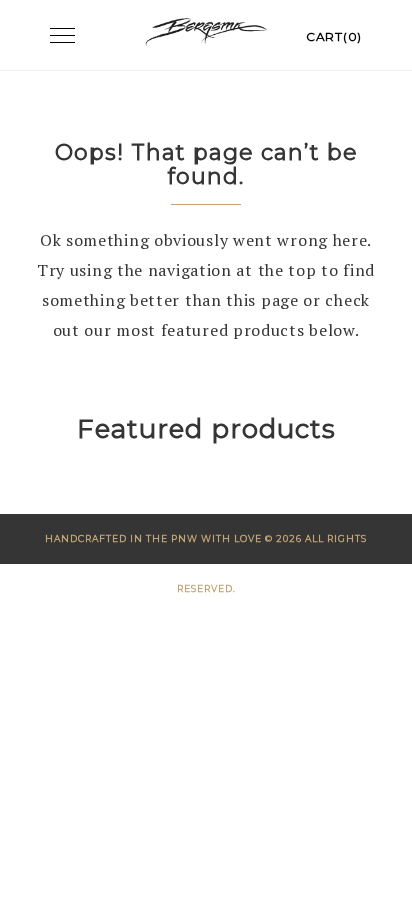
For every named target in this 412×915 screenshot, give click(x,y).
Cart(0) (334, 36)
